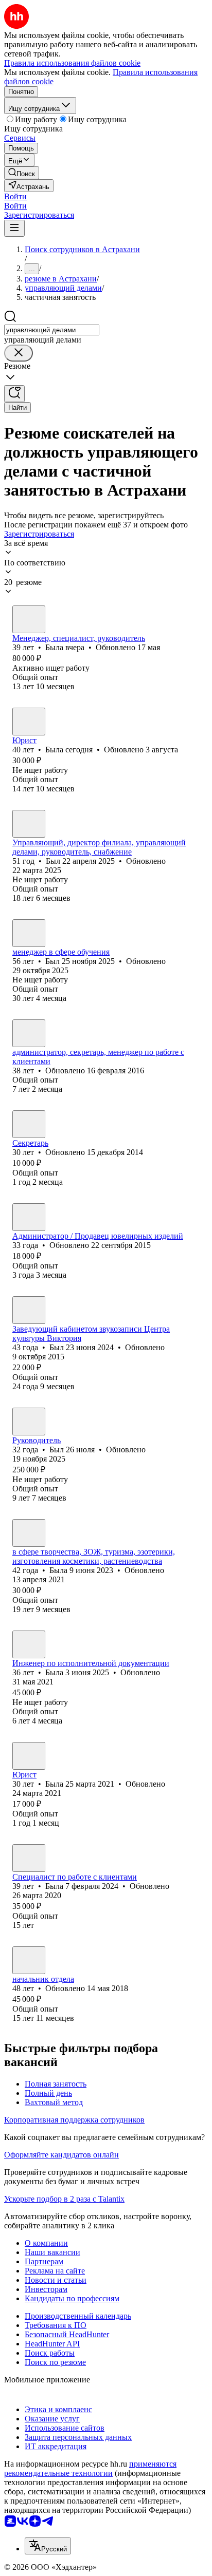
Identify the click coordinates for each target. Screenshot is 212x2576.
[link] (22, 173)
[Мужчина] (29, 824)
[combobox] (52, 330)
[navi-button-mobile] (14, 228)
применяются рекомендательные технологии (90, 2468)
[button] (15, 196)
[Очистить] (19, 353)
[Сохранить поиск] (14, 394)
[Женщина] (29, 619)
